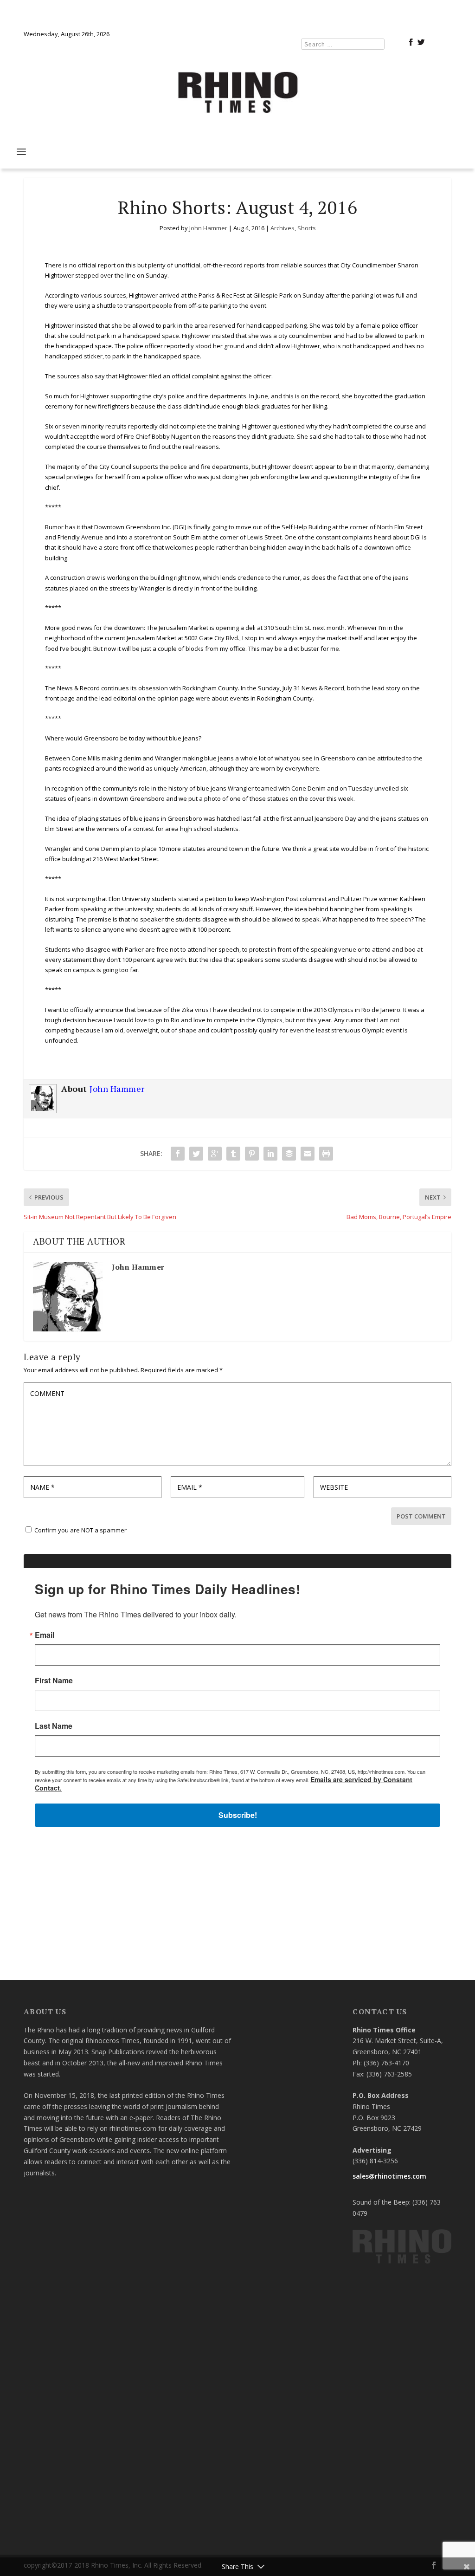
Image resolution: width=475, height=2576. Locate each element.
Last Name (124, 1320)
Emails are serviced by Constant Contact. (307, 1380)
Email (115, 1229)
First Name (124, 1274)
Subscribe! (238, 1406)
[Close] (373, 1151)
